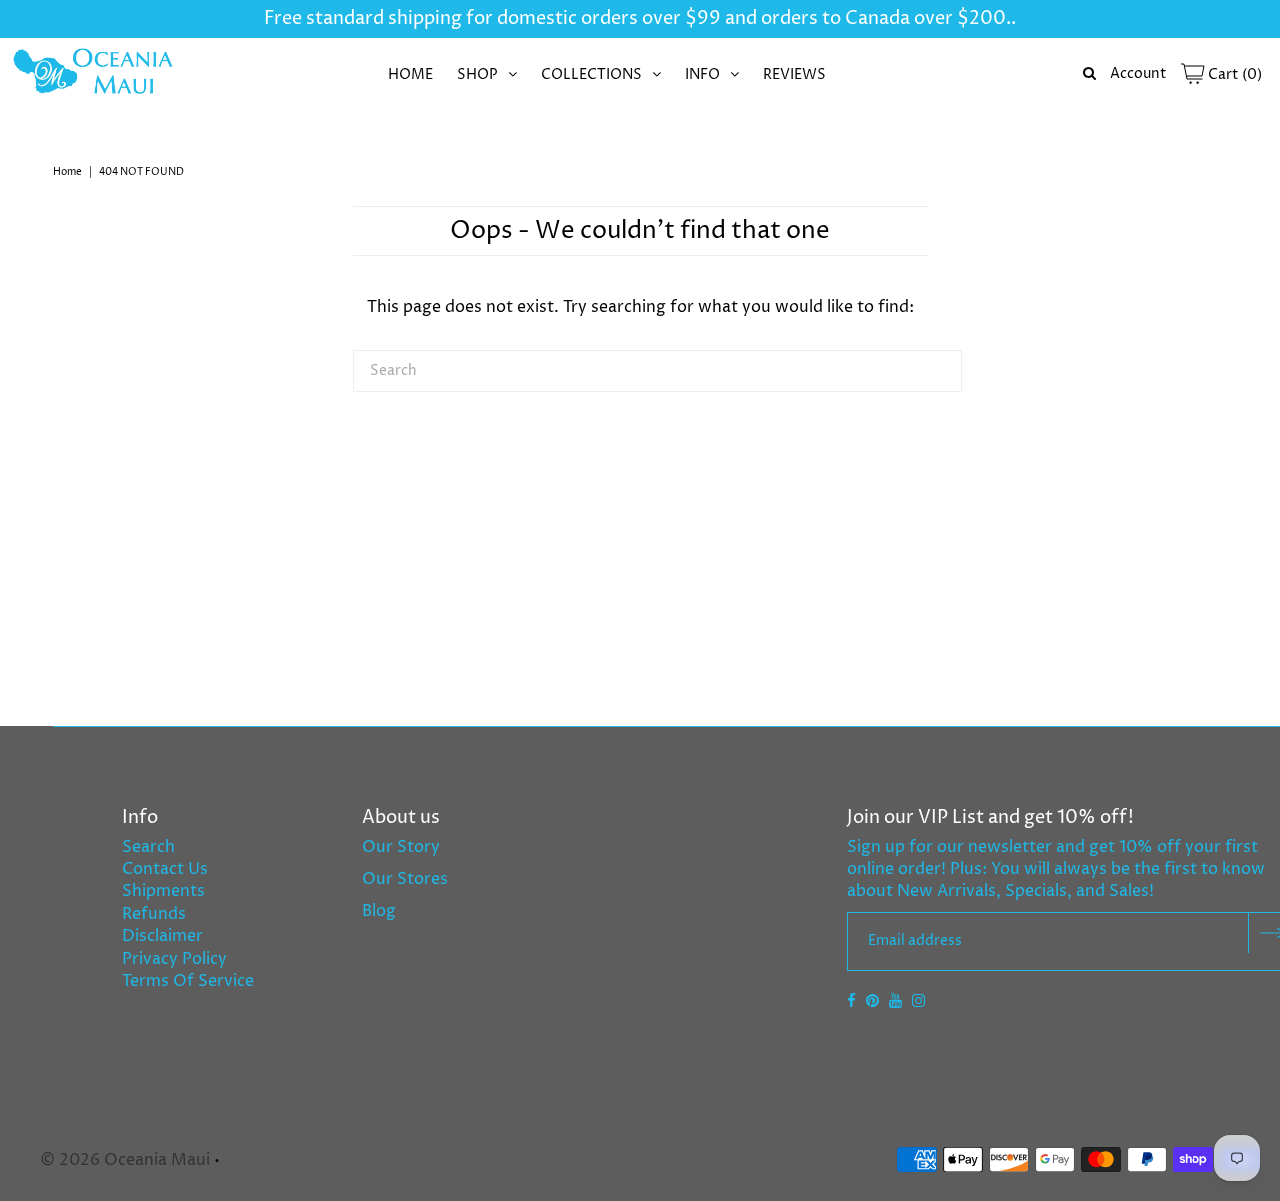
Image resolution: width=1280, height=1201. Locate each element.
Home (67, 172)
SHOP (477, 74)
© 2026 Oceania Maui (125, 1160)
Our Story (401, 847)
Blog (379, 911)
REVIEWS (794, 74)
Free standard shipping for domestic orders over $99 (492, 18)
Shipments (163, 891)
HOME (410, 74)
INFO (702, 74)
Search (148, 847)
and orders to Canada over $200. (866, 18)
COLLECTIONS (591, 74)
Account (1138, 73)
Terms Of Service (188, 981)
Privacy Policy (174, 959)
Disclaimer (162, 936)
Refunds (154, 914)
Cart (1233, 74)
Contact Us (165, 869)
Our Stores (405, 879)
